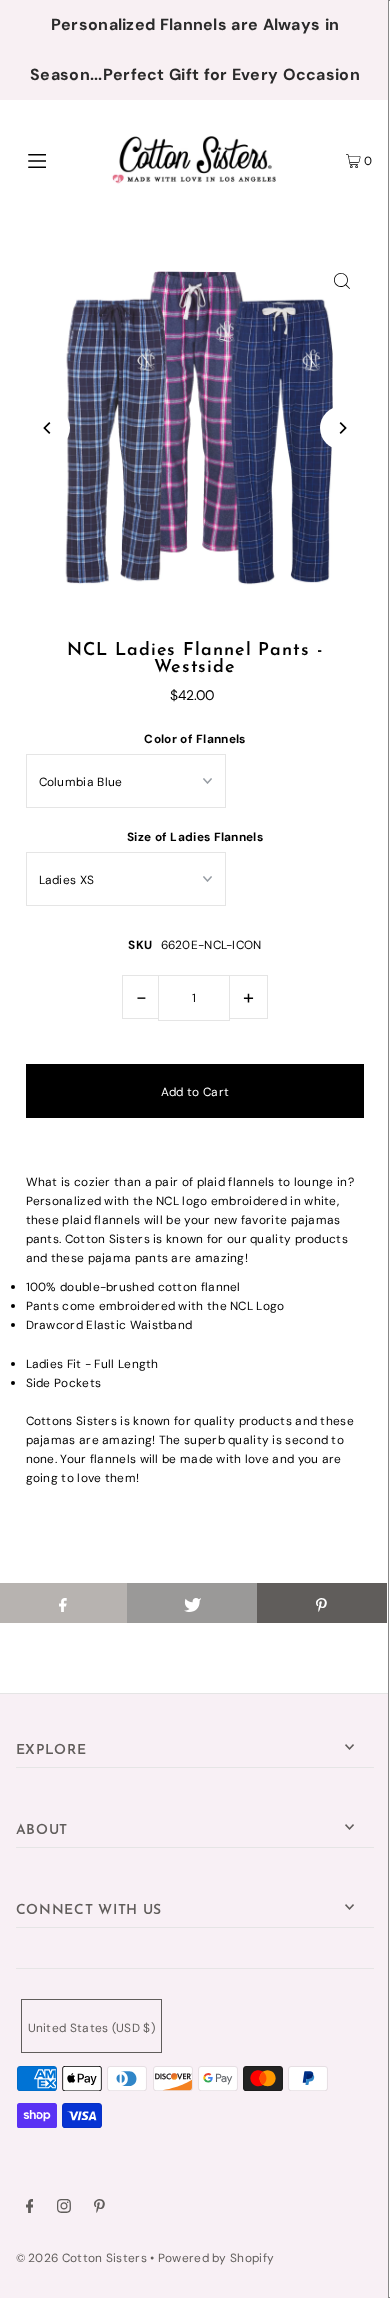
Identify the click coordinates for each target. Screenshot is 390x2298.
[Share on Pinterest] (322, 1603)
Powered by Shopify (216, 2258)
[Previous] (48, 428)
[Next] (342, 428)
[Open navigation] (62, 159)
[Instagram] (64, 2209)
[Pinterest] (99, 2209)
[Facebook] (30, 2209)
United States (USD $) (91, 2028)
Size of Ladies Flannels (195, 837)
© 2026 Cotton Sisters (81, 2258)
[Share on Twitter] (192, 1603)
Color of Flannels (194, 739)
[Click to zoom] (342, 280)
